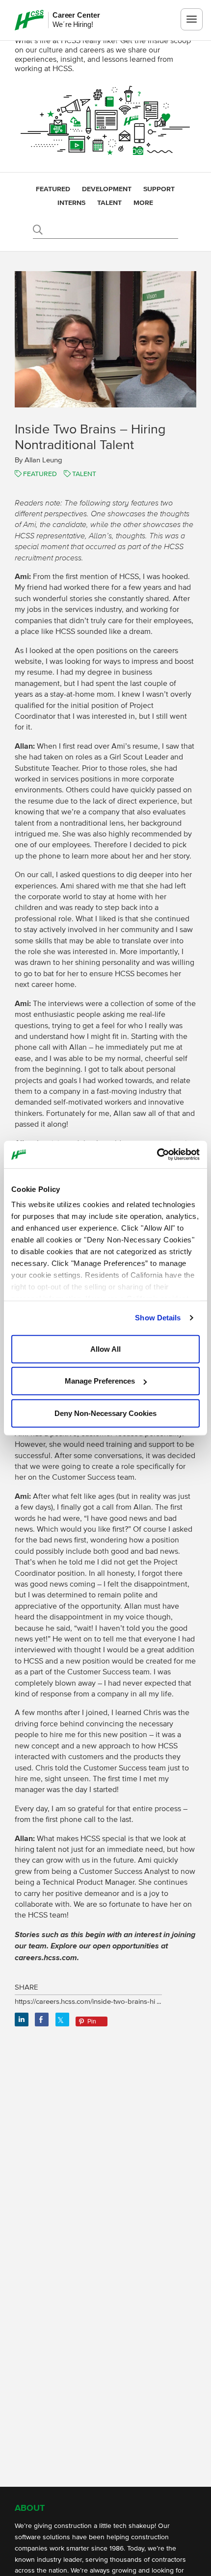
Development (107, 189)
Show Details (158, 1318)
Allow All (105, 1349)
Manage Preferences (100, 1381)
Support (159, 189)
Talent (109, 203)
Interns (71, 203)
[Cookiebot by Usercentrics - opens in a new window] (157, 1155)
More (143, 203)
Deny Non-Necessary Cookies (105, 1413)
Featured (53, 189)
